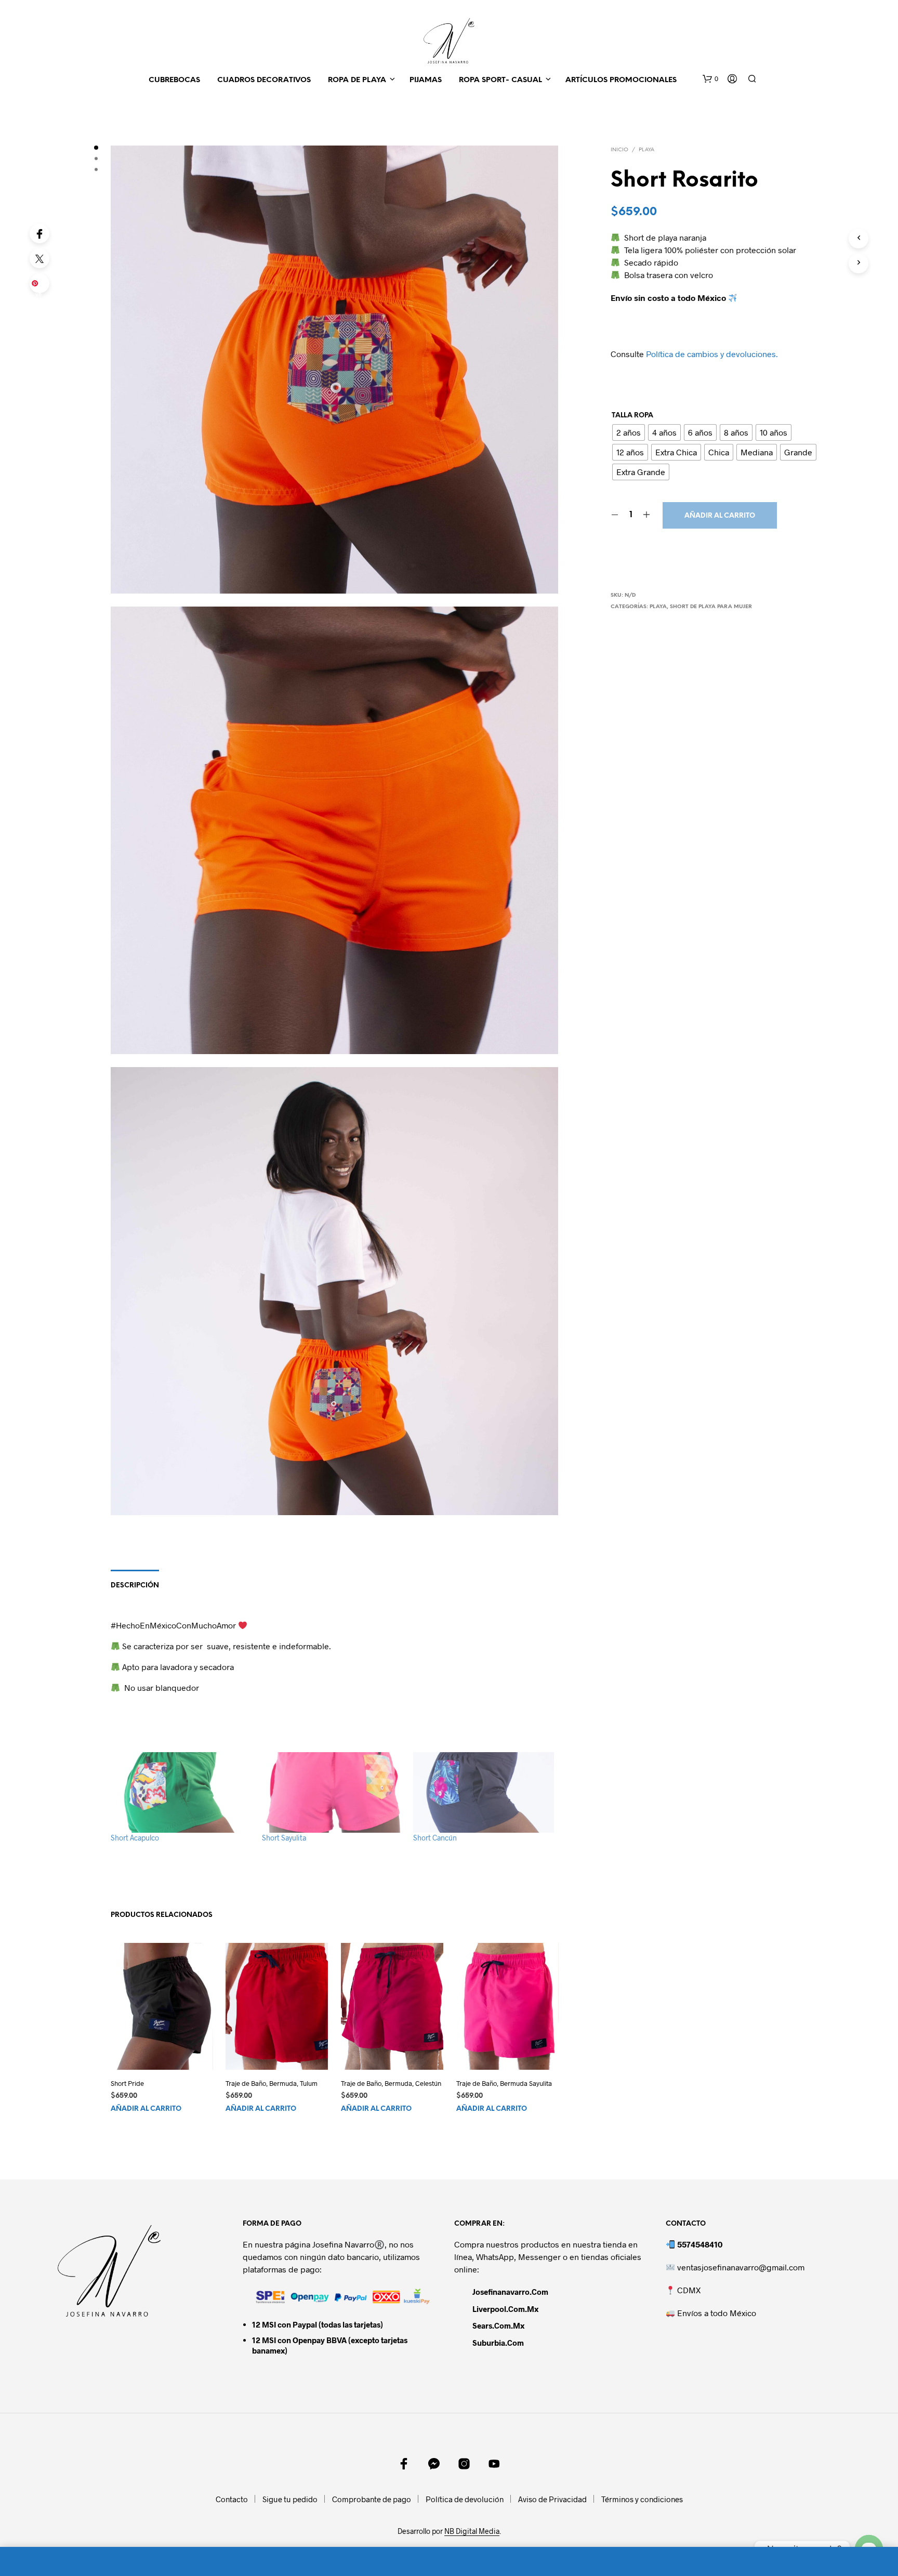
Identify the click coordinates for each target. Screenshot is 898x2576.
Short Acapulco (135, 1838)
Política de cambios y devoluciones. (712, 354)
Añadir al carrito (720, 516)
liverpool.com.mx (505, 2309)
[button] (710, 79)
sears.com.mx (498, 2325)
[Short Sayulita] (332, 1792)
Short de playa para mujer (711, 607)
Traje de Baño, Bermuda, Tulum (272, 2083)
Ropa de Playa (357, 80)
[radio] (629, 432)
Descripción (135, 1586)
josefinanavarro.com (510, 2292)
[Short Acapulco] (181, 1792)
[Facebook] (39, 233)
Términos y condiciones (642, 2499)
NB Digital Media (472, 2531)
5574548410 (700, 2244)
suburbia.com (498, 2343)
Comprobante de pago (372, 2499)
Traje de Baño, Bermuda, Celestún (391, 2083)
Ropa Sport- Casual (500, 80)
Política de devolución (465, 2499)
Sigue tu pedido (290, 2499)
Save (41, 286)
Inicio (619, 150)
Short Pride (127, 2083)
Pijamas (426, 80)
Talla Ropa (632, 416)
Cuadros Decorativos (264, 80)
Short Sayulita (284, 1838)
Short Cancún (435, 1838)
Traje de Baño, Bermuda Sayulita (504, 2083)
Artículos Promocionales (621, 80)
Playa (646, 150)
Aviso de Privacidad (552, 2499)
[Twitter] (39, 258)
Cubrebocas (174, 80)
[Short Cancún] (484, 1792)
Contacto (232, 2499)
